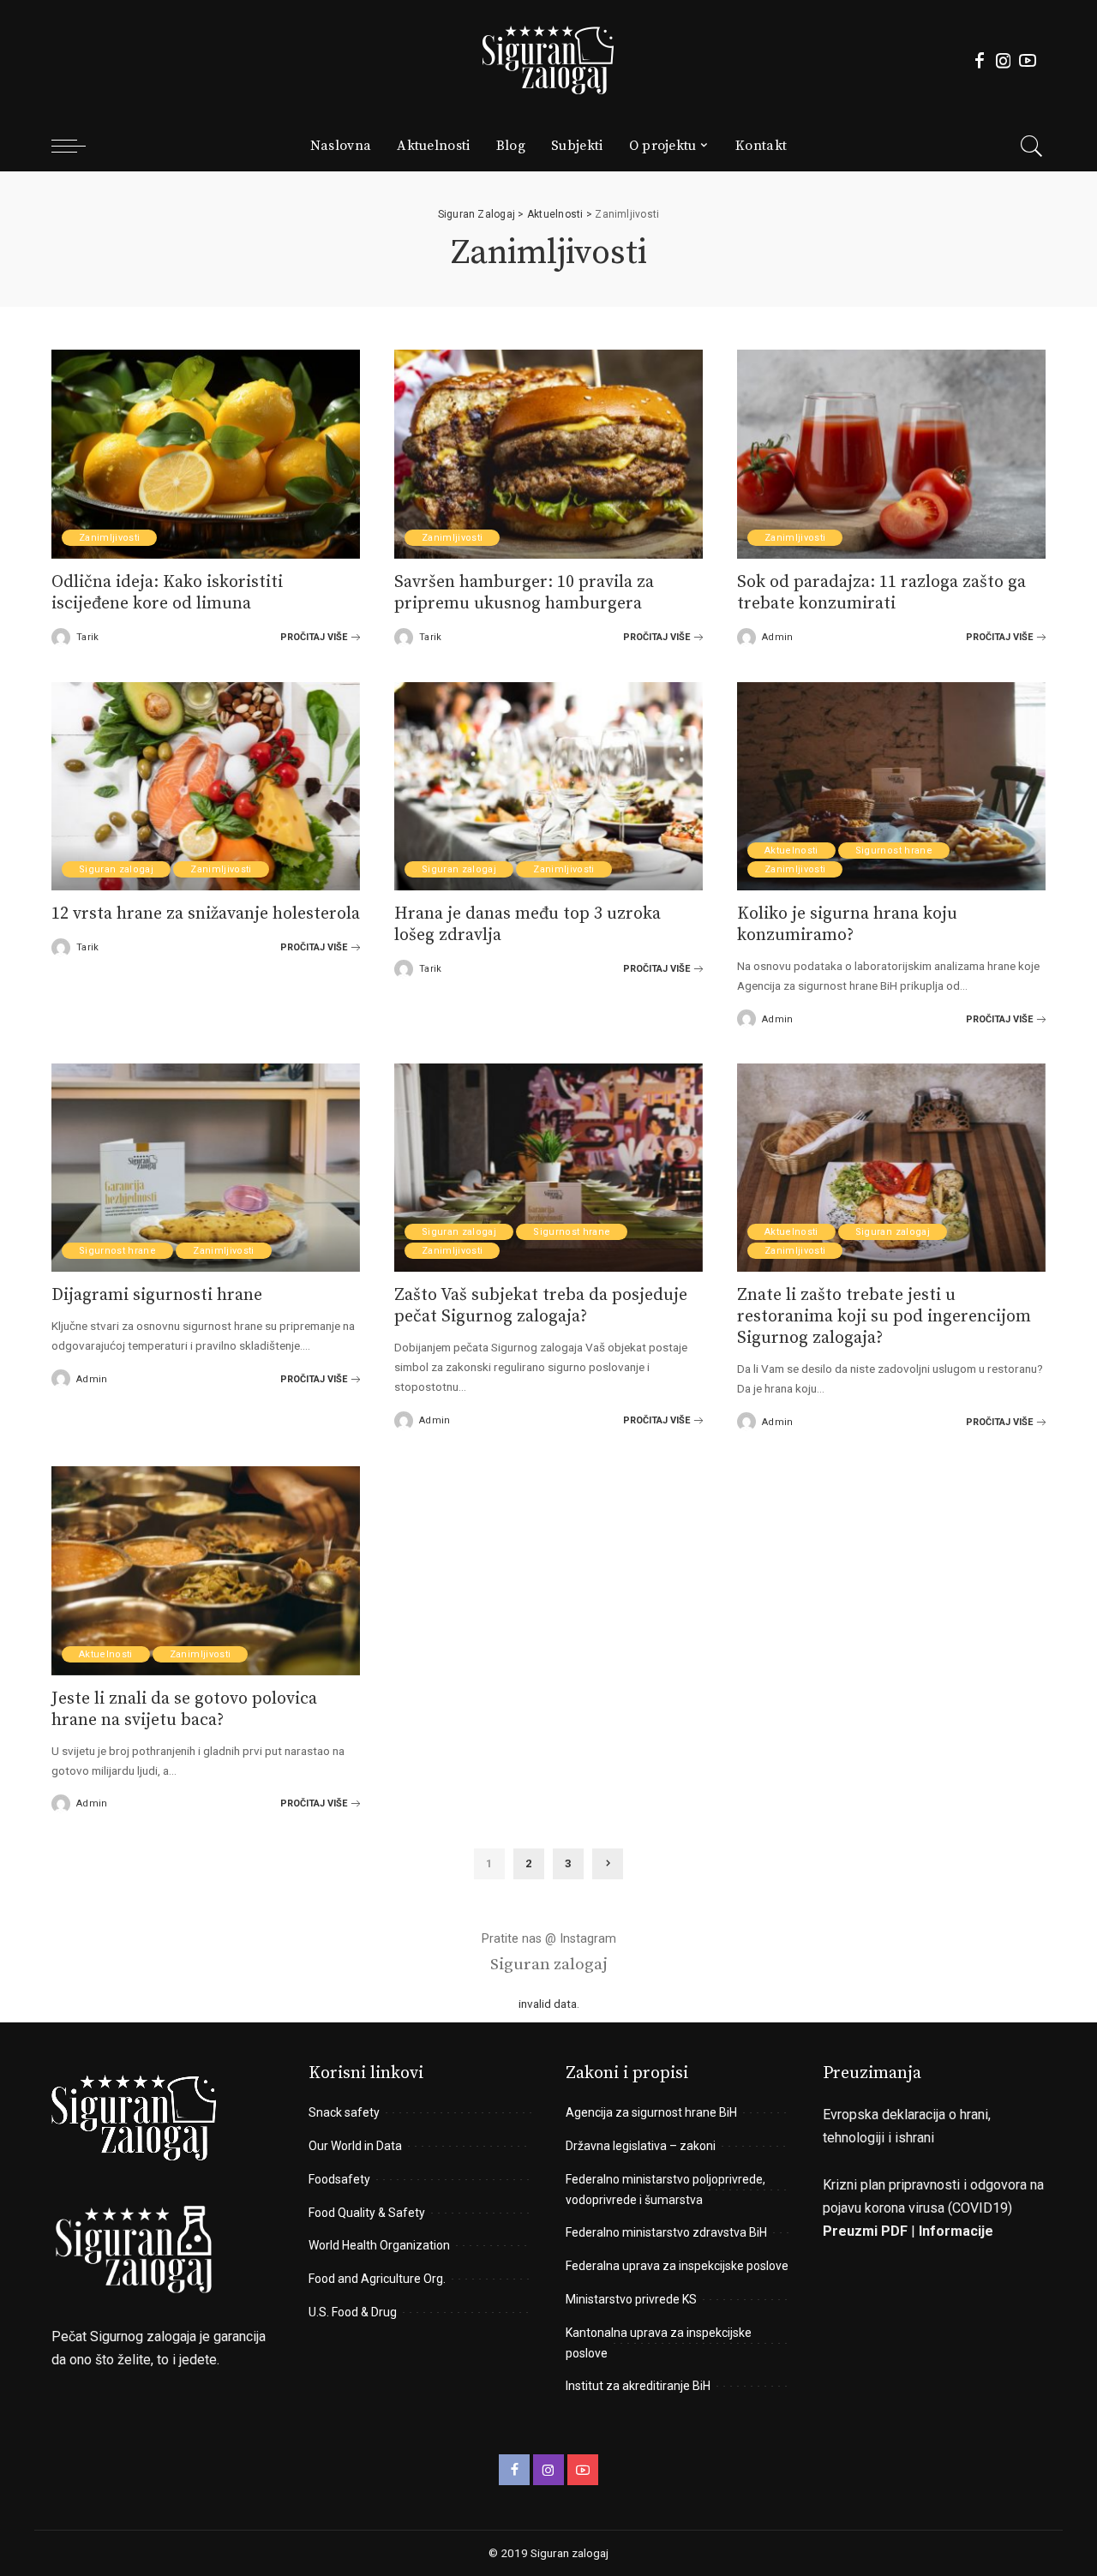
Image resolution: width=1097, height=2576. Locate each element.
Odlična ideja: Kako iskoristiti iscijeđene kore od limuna (167, 593)
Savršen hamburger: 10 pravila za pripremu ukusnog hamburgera (524, 593)
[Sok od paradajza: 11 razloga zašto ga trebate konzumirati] (891, 453)
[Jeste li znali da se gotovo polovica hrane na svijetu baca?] (206, 1570)
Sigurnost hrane (894, 851)
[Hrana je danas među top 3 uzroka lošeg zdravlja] (548, 785)
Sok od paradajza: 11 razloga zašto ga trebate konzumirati (881, 593)
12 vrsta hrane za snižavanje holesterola (206, 914)
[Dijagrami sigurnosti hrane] (206, 1167)
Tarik (88, 637)
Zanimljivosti (109, 538)
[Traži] (1032, 146)
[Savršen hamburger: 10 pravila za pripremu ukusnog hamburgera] (548, 453)
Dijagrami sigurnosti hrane (157, 1295)
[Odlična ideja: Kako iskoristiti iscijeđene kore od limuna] (206, 453)
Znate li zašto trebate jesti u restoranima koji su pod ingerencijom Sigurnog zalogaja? (884, 1317)
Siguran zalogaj (116, 869)
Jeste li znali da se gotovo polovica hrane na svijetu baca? (184, 1710)
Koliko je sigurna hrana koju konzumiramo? (847, 925)
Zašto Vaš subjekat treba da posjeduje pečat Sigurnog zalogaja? (541, 1306)
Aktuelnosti (791, 851)
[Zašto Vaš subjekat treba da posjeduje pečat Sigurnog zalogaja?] (548, 1167)
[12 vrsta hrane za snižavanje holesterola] (206, 785)
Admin (778, 637)
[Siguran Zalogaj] (548, 60)
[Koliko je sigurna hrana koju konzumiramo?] (891, 785)
